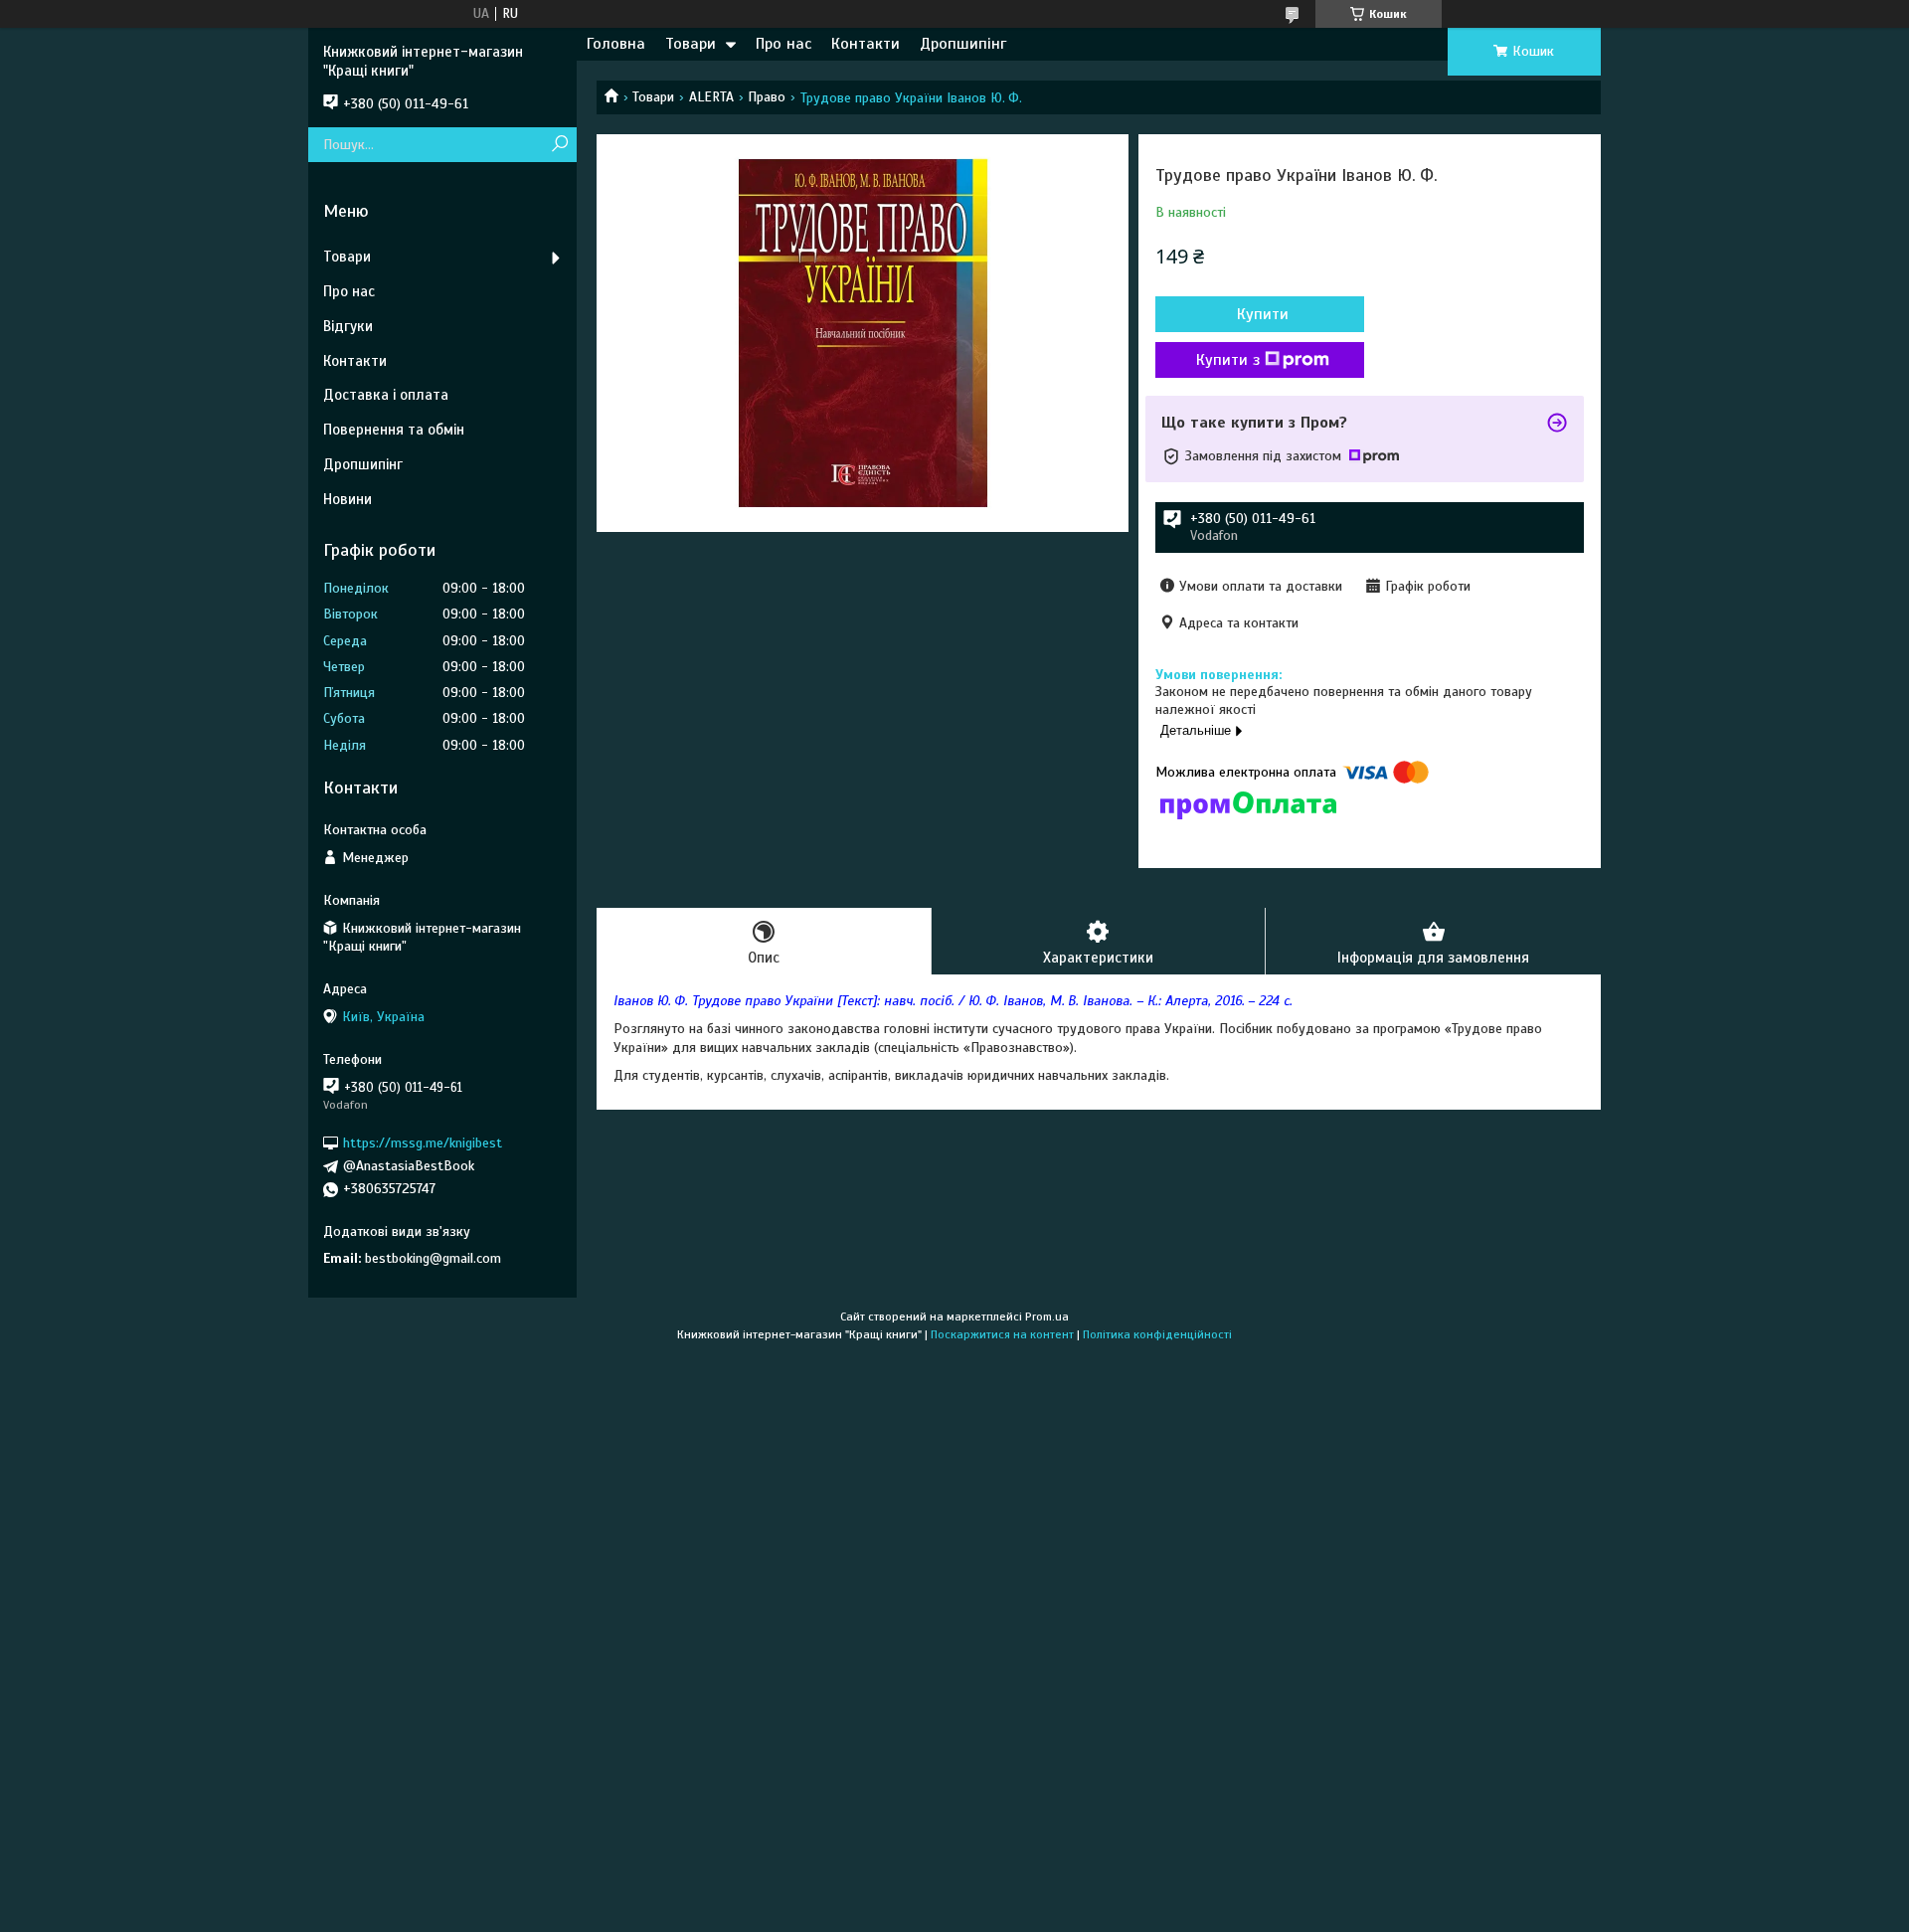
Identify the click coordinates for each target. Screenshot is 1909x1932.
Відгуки (348, 326)
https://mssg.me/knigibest (423, 1143)
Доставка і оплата (386, 395)
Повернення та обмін (394, 430)
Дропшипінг (963, 44)
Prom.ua (1047, 1317)
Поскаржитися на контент (1002, 1334)
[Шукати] (559, 145)
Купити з (1228, 360)
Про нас (783, 44)
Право (767, 97)
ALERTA (711, 97)
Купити (1263, 314)
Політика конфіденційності (1157, 1334)
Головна (616, 44)
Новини (347, 499)
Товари (691, 44)
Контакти (866, 44)
